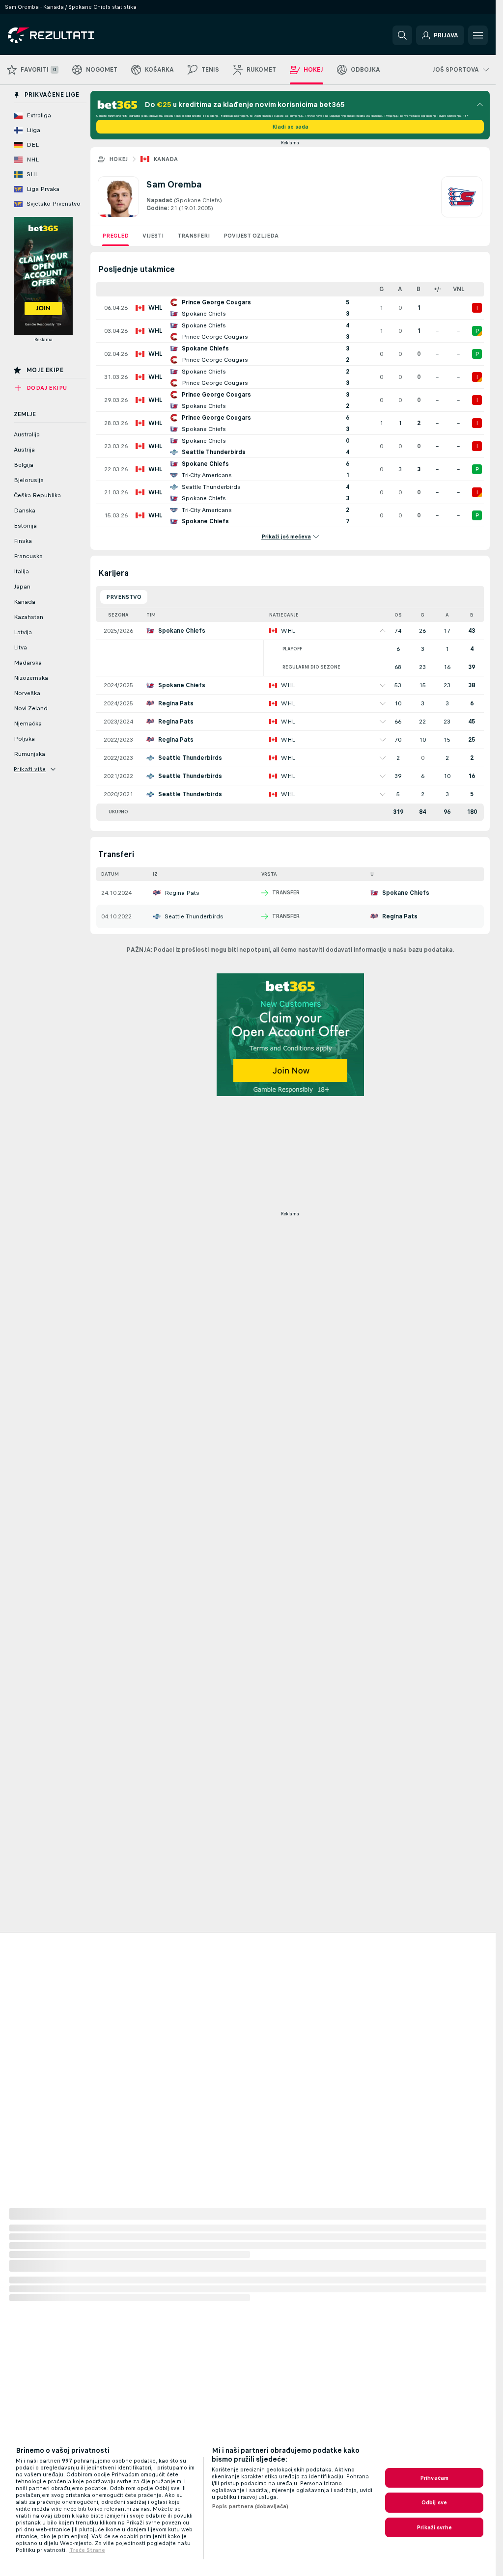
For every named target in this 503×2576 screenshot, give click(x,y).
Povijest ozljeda (251, 236)
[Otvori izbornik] (478, 35)
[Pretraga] (402, 35)
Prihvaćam (434, 2478)
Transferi (194, 236)
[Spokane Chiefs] (462, 197)
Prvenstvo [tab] (124, 597)
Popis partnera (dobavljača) (250, 2506)
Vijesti (153, 236)
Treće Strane (87, 2550)
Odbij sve (434, 2502)
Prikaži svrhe (434, 2527)
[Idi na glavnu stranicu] (75, 35)
